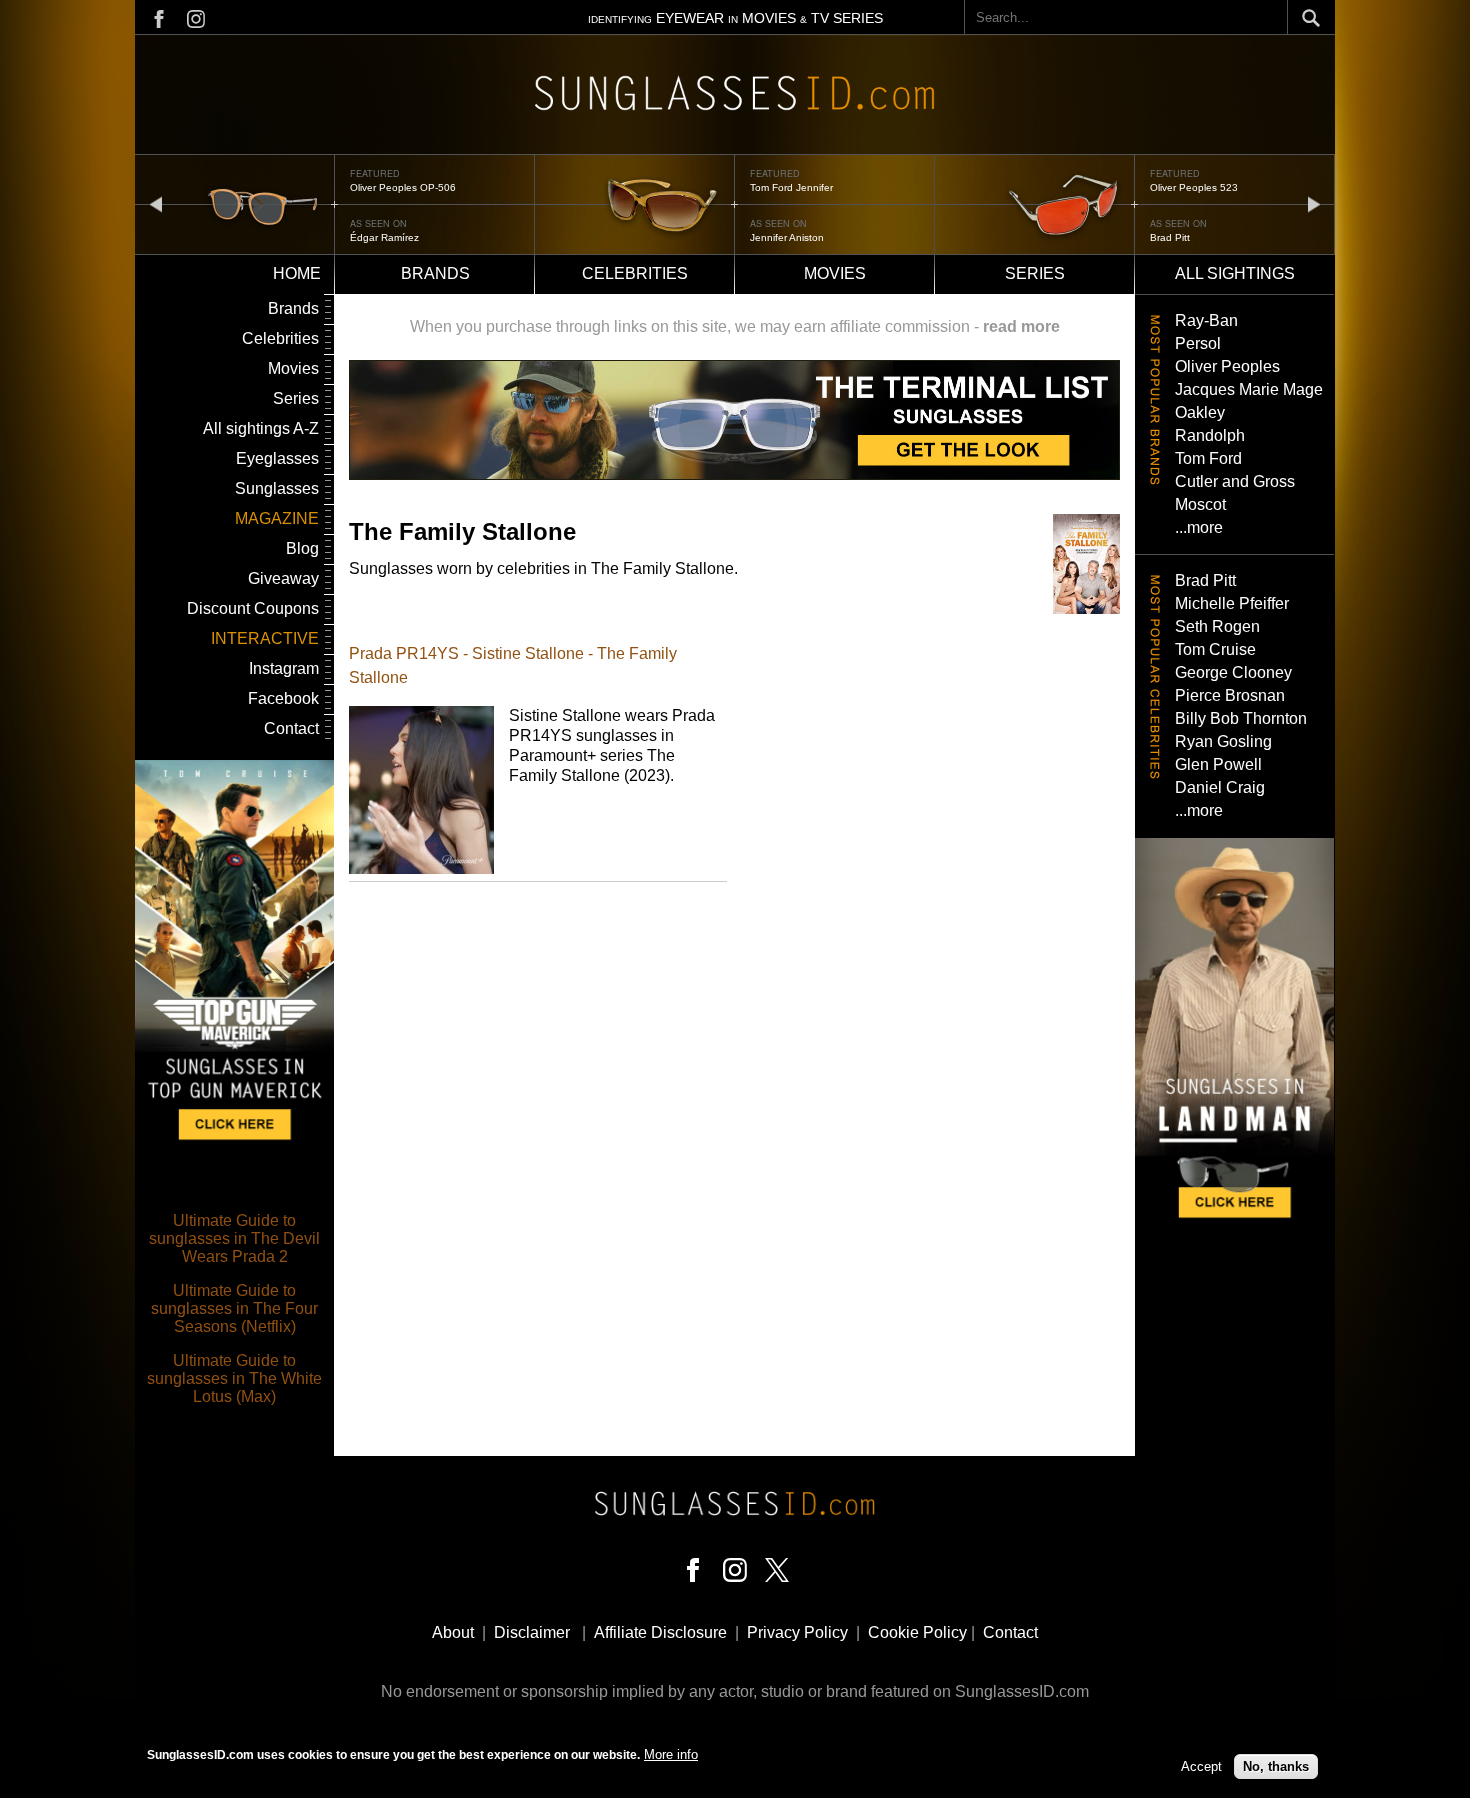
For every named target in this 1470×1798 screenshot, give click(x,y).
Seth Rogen (1217, 626)
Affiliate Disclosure (660, 1632)
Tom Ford (1208, 458)
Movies (835, 273)
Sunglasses (277, 488)
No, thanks (1276, 1765)
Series (1035, 273)
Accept (1201, 1765)
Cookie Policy (917, 1632)
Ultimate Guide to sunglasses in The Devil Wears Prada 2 (234, 1238)
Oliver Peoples (1227, 366)
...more (1199, 527)
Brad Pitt (1170, 237)
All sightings (1235, 273)
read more (1021, 326)
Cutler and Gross (1235, 481)
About (453, 1632)
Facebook (283, 698)
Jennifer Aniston (787, 237)
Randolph (1210, 435)
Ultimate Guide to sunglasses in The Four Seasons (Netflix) (234, 1308)
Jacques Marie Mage (1249, 389)
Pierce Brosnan (1230, 695)
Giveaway (283, 578)
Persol (1198, 343)
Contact (291, 728)
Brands (435, 273)
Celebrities (635, 273)
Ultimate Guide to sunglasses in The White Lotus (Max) (234, 1378)
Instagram (284, 668)
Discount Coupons (253, 608)
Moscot (1200, 504)
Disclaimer (532, 1632)
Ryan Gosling (1223, 741)
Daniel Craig (1220, 787)
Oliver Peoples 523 (1194, 187)
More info (671, 1754)
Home (297, 273)
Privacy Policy (797, 1632)
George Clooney (1233, 672)
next (1314, 203)
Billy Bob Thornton (1241, 718)
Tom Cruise (1215, 649)
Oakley (1200, 412)
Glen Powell (1218, 764)
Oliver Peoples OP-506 (403, 187)
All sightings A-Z (261, 428)
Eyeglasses (277, 458)
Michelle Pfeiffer (1232, 603)
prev (156, 203)
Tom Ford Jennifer (791, 187)
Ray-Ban (1206, 320)
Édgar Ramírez (384, 237)
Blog (302, 548)
